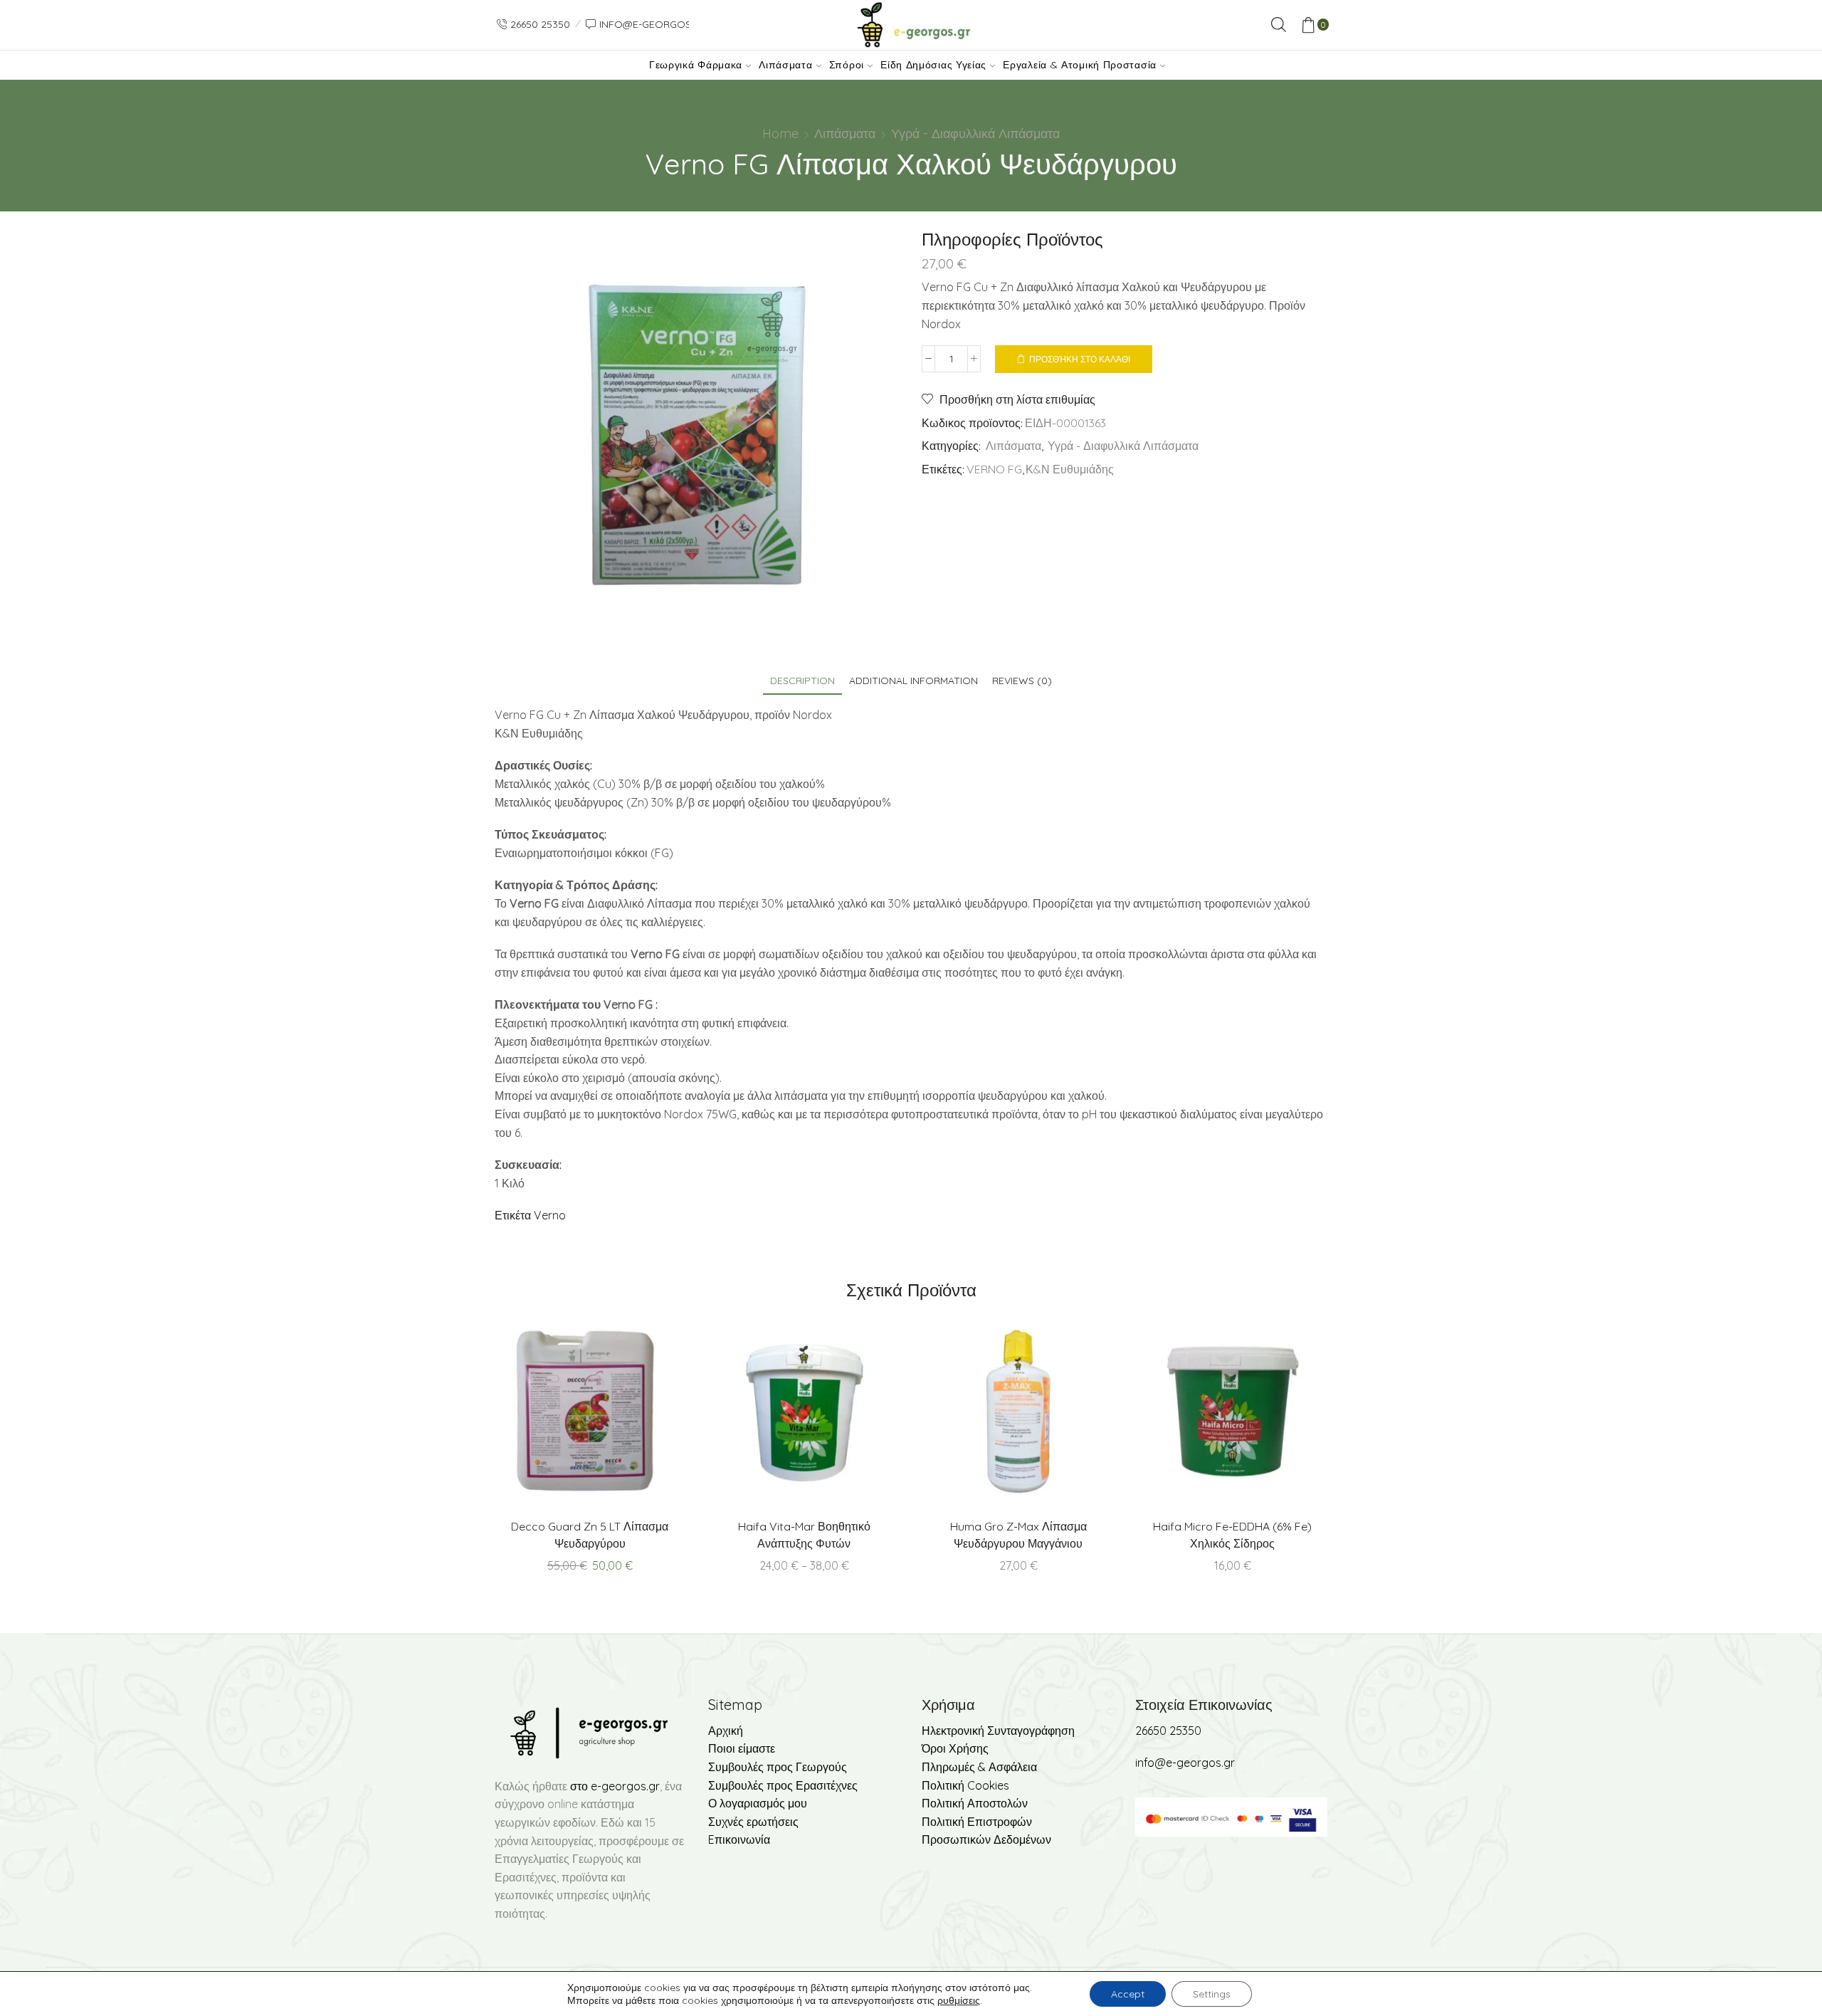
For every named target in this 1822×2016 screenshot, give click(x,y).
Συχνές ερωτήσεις (753, 1822)
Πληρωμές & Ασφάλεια (979, 1767)
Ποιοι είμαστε (742, 1748)
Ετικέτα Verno (530, 1215)
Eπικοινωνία (739, 1839)
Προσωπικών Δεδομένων (986, 1839)
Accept (1128, 1994)
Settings (1212, 1994)
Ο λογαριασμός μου (758, 1803)
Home (780, 133)
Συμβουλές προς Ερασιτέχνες (783, 1785)
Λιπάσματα (785, 65)
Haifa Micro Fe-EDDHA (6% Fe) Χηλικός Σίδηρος (1232, 1535)
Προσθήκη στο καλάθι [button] (619, 1417)
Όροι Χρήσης (955, 1748)
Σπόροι (847, 65)
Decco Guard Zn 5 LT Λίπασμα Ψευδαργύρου (590, 1535)
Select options (833, 1417)
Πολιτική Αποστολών (975, 1803)
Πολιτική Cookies (965, 1785)
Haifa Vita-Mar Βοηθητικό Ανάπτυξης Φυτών (804, 1535)
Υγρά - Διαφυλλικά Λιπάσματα (975, 133)
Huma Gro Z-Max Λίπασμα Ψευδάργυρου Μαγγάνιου (1018, 1535)
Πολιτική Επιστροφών (977, 1822)
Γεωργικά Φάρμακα (696, 65)
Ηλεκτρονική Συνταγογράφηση (998, 1731)
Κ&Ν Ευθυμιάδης (1070, 469)
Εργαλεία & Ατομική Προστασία (1080, 65)
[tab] (802, 681)
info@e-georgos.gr (1185, 1763)
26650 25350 (1168, 1731)
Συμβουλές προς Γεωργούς (778, 1767)
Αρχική (726, 1731)
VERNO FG (994, 469)
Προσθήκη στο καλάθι (1080, 359)
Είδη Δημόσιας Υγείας (933, 65)
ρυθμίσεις (959, 2000)
